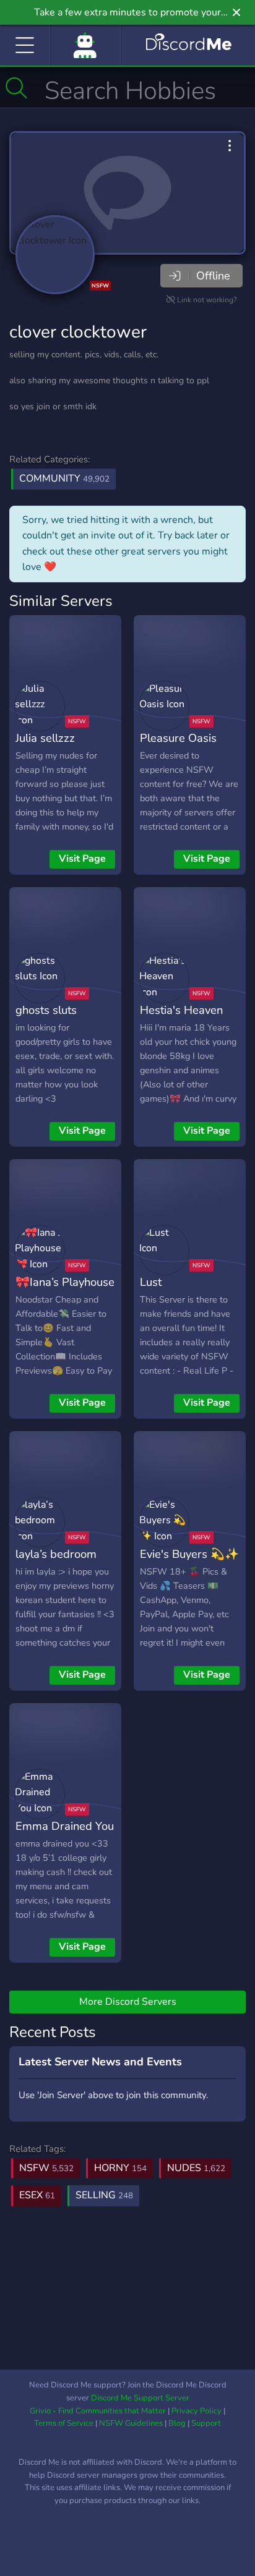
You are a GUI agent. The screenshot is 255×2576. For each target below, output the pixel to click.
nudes (196, 2168)
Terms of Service (64, 2423)
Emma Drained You (65, 1826)
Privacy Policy (197, 2411)
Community (64, 478)
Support (206, 2423)
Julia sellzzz (45, 738)
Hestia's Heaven (181, 1010)
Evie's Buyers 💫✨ (189, 1554)
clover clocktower (78, 332)
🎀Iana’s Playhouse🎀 (65, 1291)
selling (104, 2195)
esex (37, 2195)
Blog (177, 2423)
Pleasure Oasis (178, 738)
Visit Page (82, 859)
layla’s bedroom (56, 1554)
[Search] (16, 88)
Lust (151, 1282)
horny (120, 2168)
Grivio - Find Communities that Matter (98, 2411)
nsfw (46, 2168)
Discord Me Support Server (140, 2398)
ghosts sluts (46, 1010)
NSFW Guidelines (131, 2423)
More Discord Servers (128, 2002)
